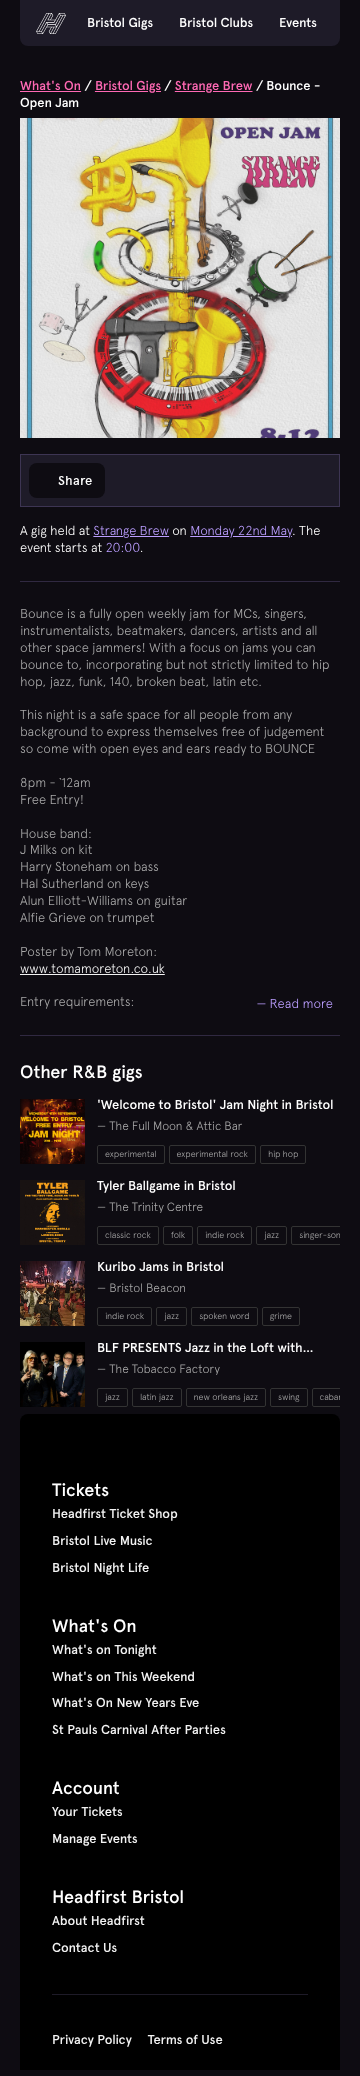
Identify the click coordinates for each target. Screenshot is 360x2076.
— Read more (294, 1003)
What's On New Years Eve (125, 1703)
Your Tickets (87, 1812)
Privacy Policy (92, 2040)
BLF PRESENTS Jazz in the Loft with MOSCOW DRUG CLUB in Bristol (200, 1356)
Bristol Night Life (100, 1568)
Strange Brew (214, 86)
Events (298, 23)
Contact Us (84, 1948)
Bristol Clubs (216, 23)
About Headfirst (98, 1921)
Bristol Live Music (102, 1541)
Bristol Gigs (120, 23)
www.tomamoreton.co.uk (92, 968)
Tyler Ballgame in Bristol (166, 1186)
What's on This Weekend (123, 1677)
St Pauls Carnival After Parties (139, 1730)
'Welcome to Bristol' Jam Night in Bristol (215, 1105)
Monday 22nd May (241, 530)
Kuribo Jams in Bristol (160, 1267)
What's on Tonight (104, 1650)
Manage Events (95, 1839)
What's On (50, 86)
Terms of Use (185, 2040)
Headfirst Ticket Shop (115, 1514)
